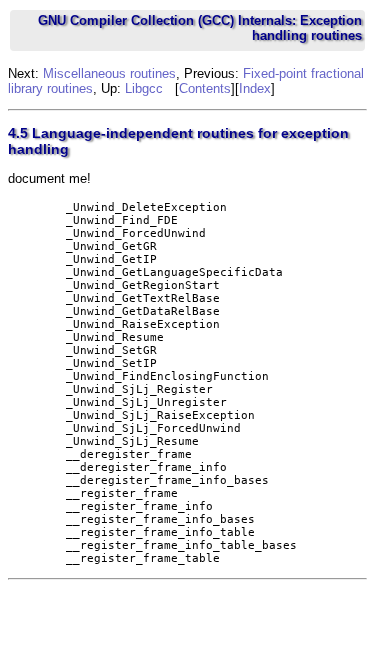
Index (255, 88)
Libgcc (144, 88)
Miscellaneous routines (109, 73)
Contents (205, 88)
